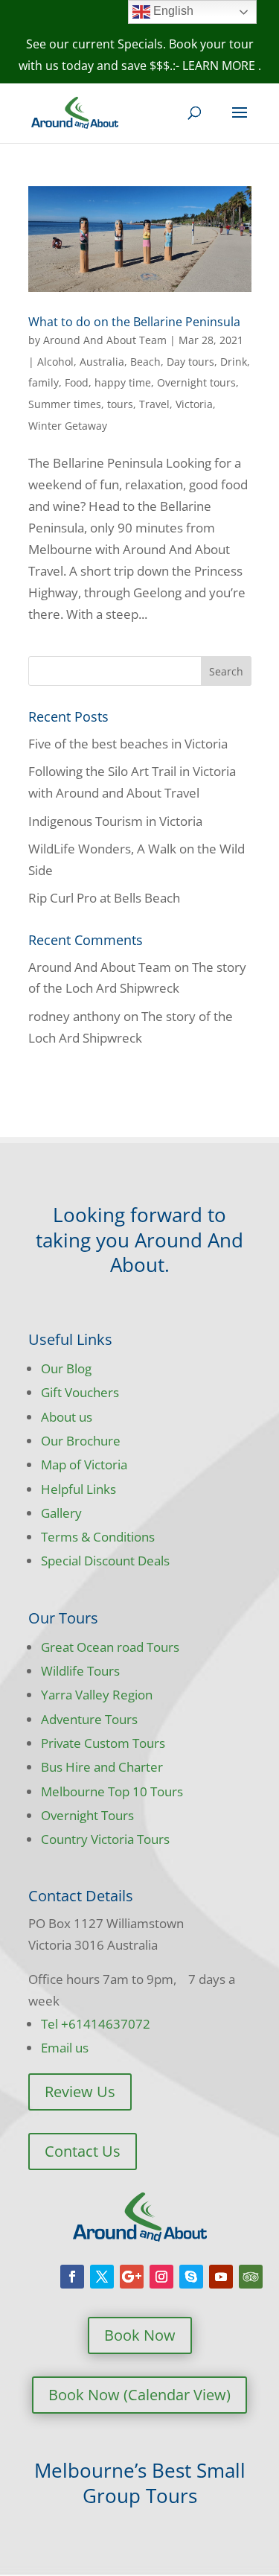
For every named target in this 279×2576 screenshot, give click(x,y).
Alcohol (55, 362)
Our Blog (66, 1368)
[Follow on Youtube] (221, 2277)
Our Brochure (81, 1441)
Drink (234, 362)
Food (77, 382)
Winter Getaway (68, 426)
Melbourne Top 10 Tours (112, 1791)
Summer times (65, 404)
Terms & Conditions (98, 1537)
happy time (123, 382)
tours (120, 404)
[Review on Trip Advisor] (251, 2277)
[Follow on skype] (191, 2277)
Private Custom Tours (103, 1743)
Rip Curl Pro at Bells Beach (104, 898)
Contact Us (83, 2151)
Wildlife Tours (80, 1671)
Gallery (61, 1513)
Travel (154, 404)
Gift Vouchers (80, 1392)
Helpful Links (78, 1489)
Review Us (80, 2092)
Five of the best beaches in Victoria (128, 744)
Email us (65, 2048)
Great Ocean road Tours (110, 1647)
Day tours (190, 362)
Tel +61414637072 (96, 2024)
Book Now (140, 2335)
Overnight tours (196, 382)
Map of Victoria (84, 1464)
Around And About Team (105, 340)
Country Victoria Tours (105, 1839)
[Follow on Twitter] (102, 2277)
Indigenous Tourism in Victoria (115, 821)
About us (67, 1417)
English (172, 11)
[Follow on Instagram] (161, 2277)
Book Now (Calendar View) (139, 2395)
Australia (102, 362)
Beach (145, 362)
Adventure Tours (89, 1719)
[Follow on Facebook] (72, 2277)
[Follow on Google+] (132, 2277)
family (44, 382)
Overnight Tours (87, 1815)
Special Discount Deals (105, 1561)
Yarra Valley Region (97, 1695)
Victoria (194, 404)
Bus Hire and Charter (102, 1767)
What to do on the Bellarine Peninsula (134, 322)
